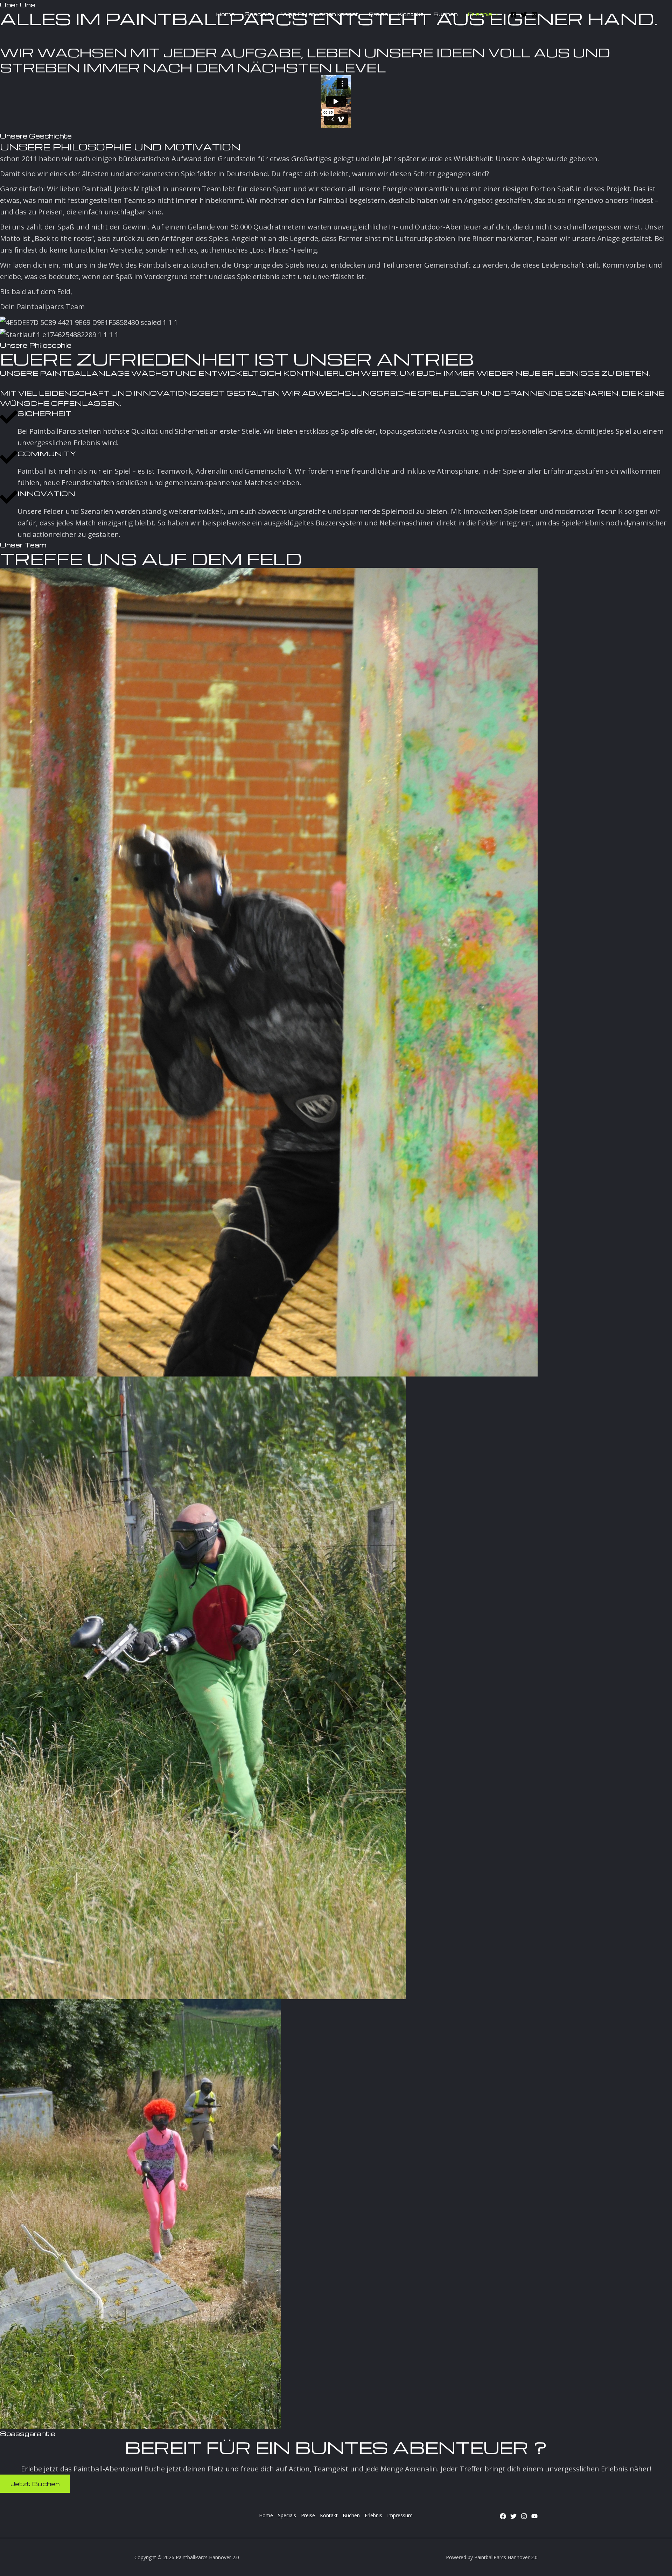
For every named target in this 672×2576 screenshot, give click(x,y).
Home (266, 2515)
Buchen (351, 2515)
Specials (287, 2515)
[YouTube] (534, 2516)
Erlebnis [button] (373, 2515)
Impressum (400, 2515)
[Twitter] (524, 15)
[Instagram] (534, 15)
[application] (495, 14)
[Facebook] (513, 15)
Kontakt (329, 2515)
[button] (483, 14)
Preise (308, 2515)
